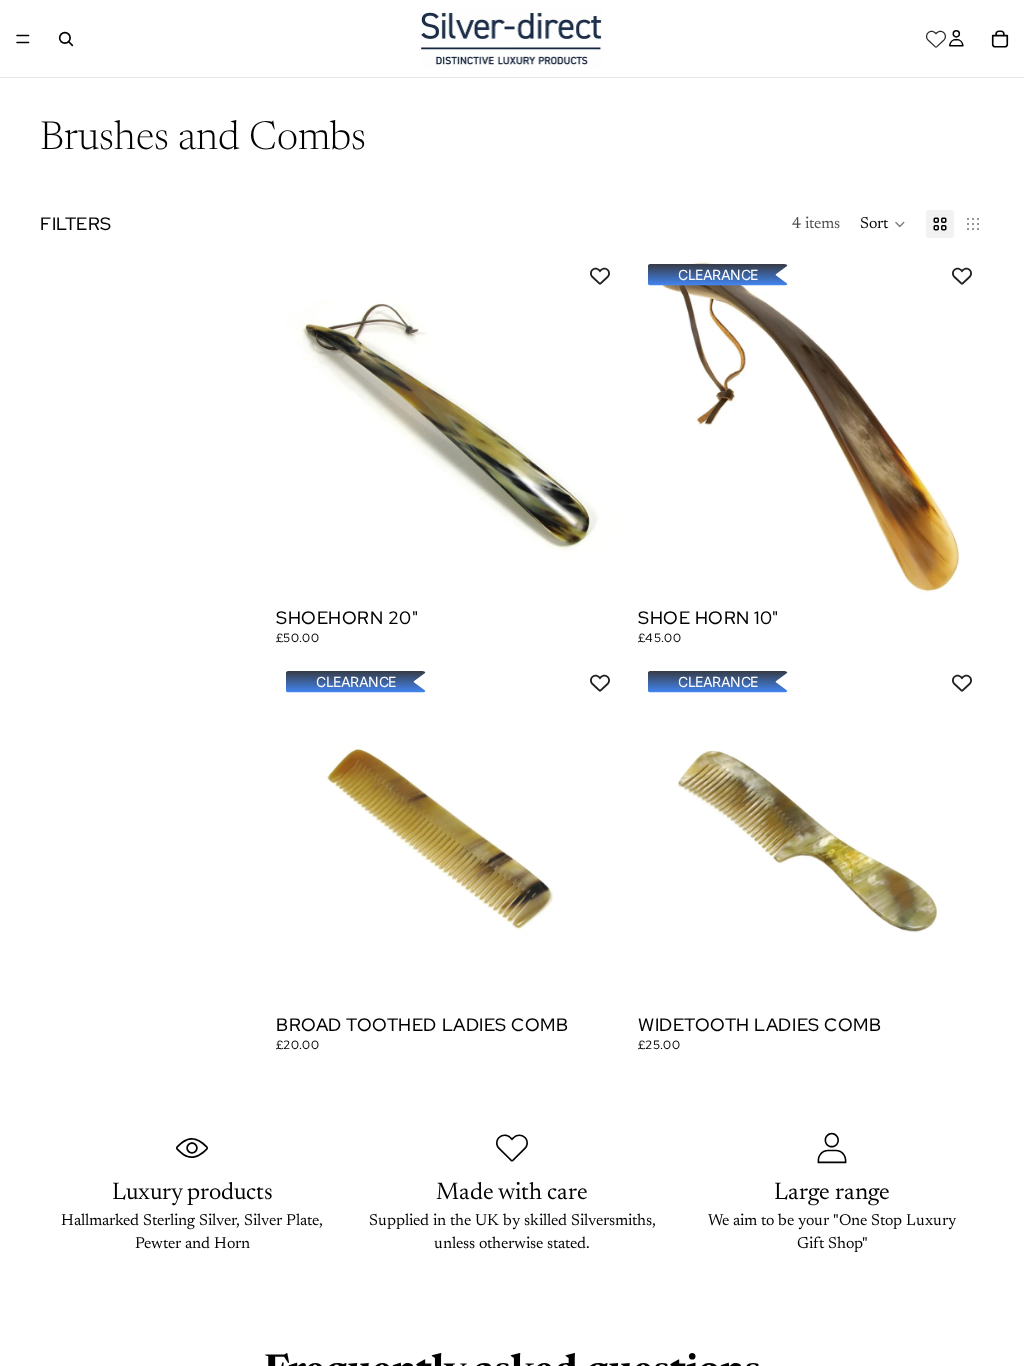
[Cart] (1000, 39)
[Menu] (23, 39)
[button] (883, 224)
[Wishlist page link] (936, 39)
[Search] (66, 39)
